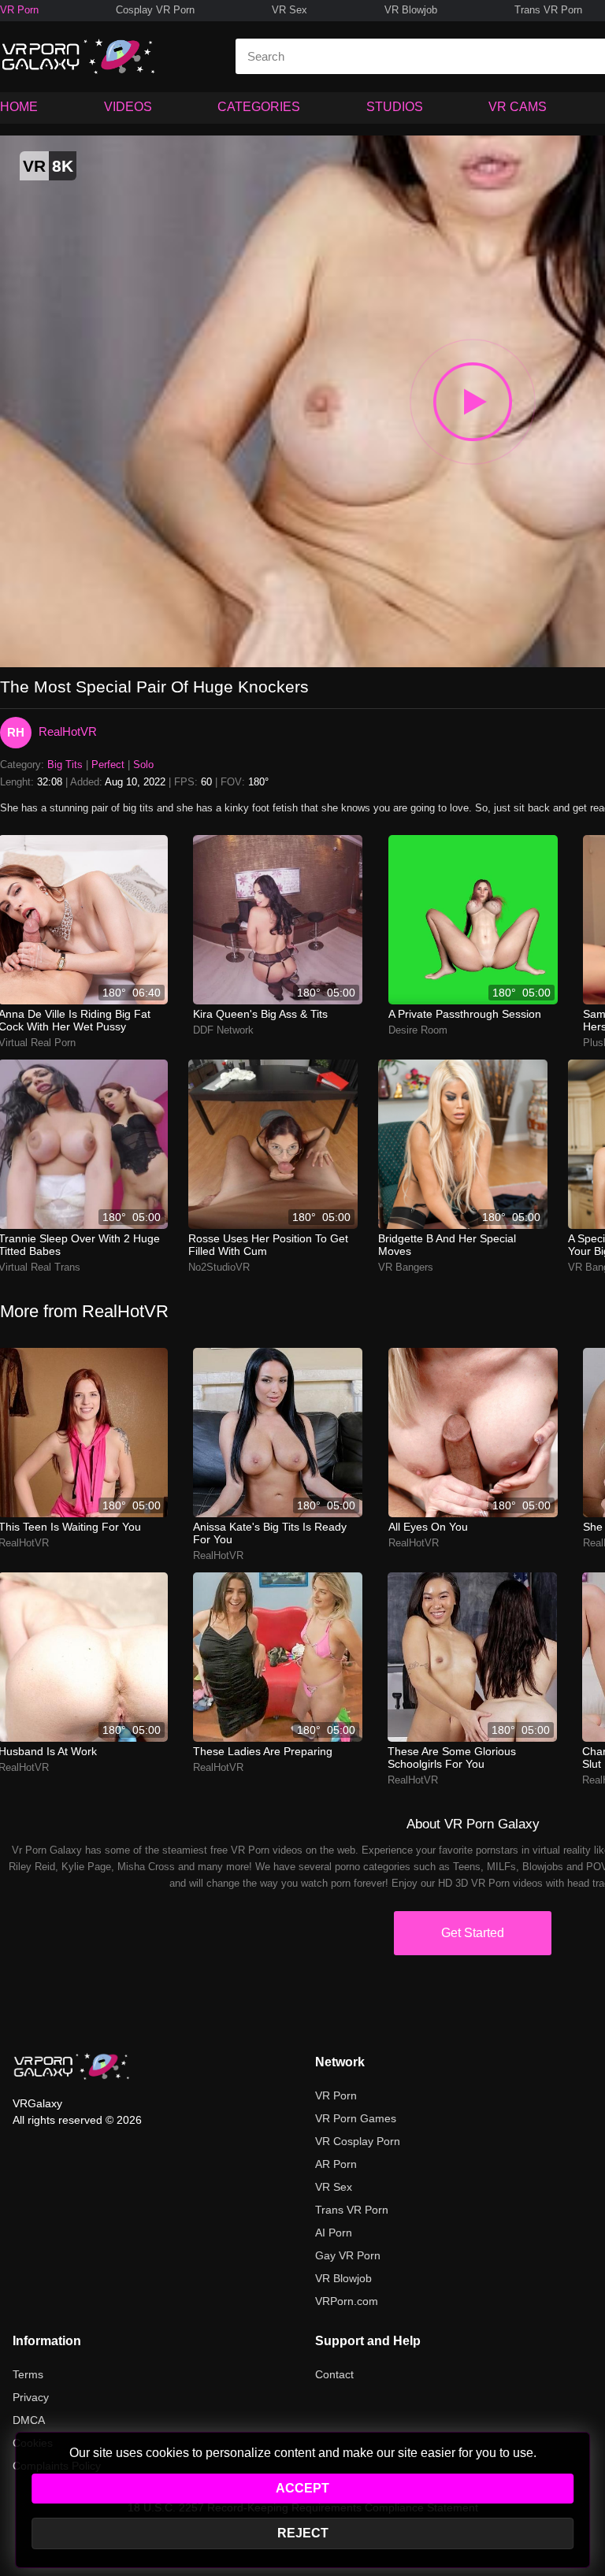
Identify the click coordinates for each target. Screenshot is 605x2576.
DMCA (29, 2420)
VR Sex (290, 10)
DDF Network (223, 1030)
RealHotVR (68, 731)
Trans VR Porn (548, 10)
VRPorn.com (347, 2301)
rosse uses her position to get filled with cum (268, 1245)
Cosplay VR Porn (155, 10)
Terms (28, 2374)
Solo (143, 765)
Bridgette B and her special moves (447, 1245)
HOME (19, 107)
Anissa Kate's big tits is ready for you (270, 1533)
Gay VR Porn (348, 2255)
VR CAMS (518, 107)
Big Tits (65, 765)
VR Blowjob (411, 10)
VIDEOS (128, 107)
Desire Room (418, 1030)
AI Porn (334, 2233)
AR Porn (336, 2164)
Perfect (108, 765)
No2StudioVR (219, 1267)
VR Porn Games (356, 2118)
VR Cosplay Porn (358, 2141)
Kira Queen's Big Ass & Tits (260, 1014)
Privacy (31, 2397)
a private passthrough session (465, 1014)
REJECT (303, 2533)
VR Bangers (406, 1267)
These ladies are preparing (263, 1751)
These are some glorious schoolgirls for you (452, 1758)
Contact (334, 2374)
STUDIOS (395, 107)
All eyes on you (428, 1527)
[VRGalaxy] (72, 2066)
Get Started (473, 1933)
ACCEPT (302, 2488)
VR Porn (19, 10)
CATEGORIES (259, 107)
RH (16, 732)
